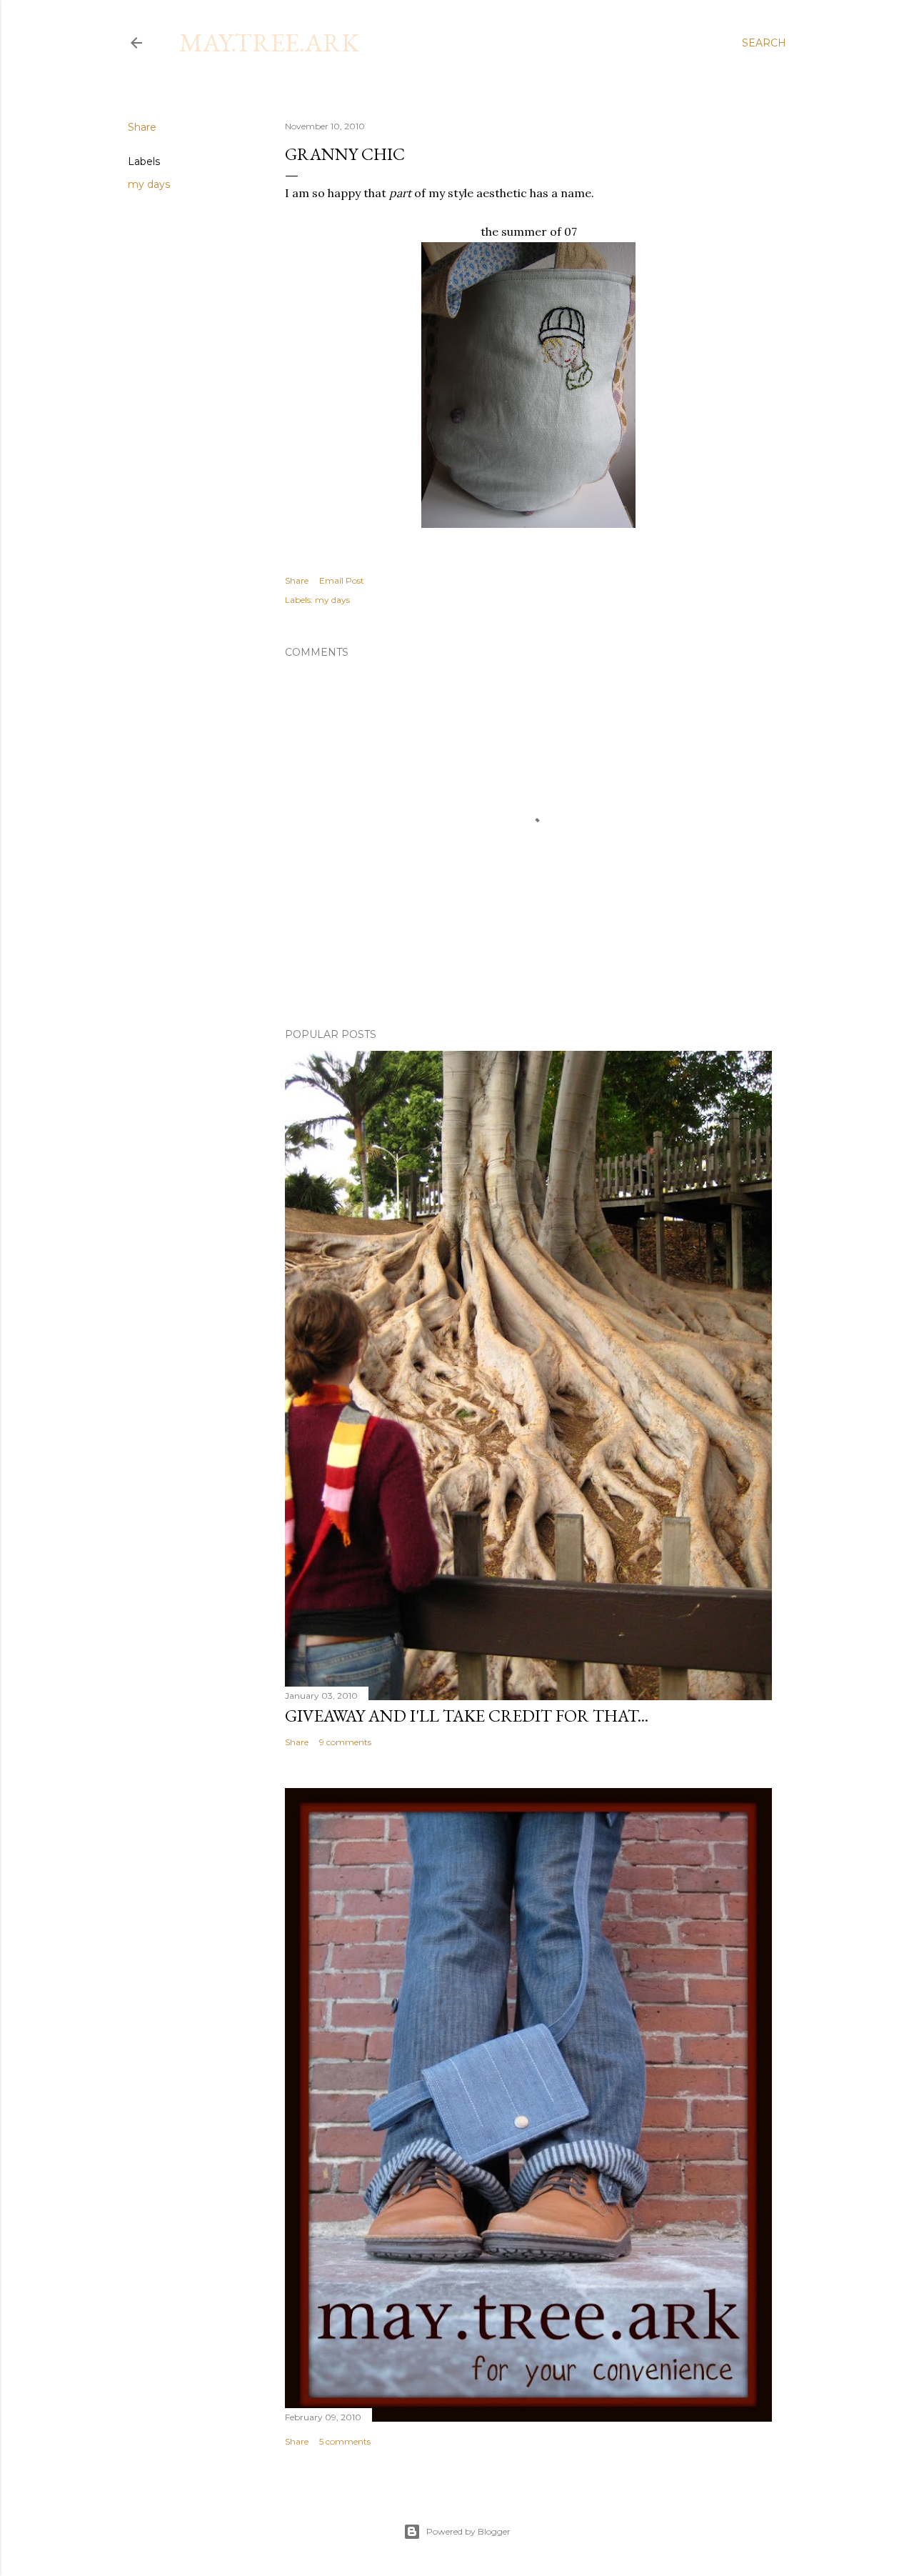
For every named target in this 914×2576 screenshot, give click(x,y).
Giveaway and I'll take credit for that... (467, 1716)
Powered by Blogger (468, 2531)
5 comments (345, 2441)
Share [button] (142, 127)
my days (149, 184)
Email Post (342, 580)
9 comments (345, 1742)
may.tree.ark (269, 43)
